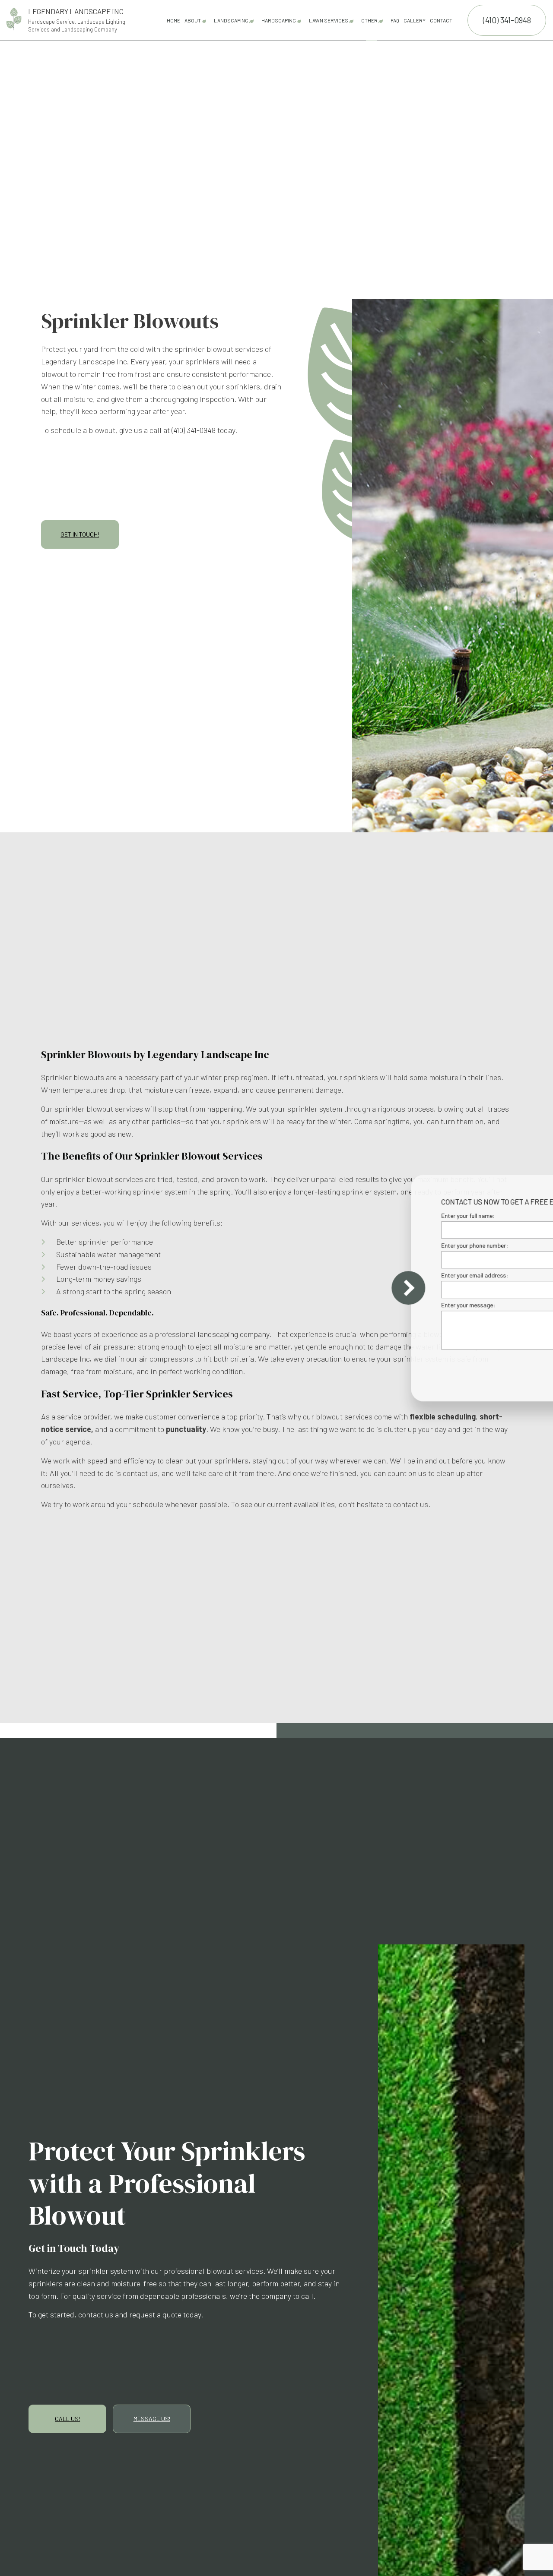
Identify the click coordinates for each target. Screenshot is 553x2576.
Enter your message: (397, 1305)
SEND (499, 1367)
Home (173, 20)
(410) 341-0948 (507, 20)
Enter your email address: (404, 1275)
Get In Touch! (80, 534)
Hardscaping (279, 20)
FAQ (395, 20)
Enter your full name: (397, 1215)
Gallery (415, 20)
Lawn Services (329, 20)
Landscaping (231, 20)
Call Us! (67, 2419)
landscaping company (233, 1334)
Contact (441, 20)
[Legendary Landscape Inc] (14, 18)
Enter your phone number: (404, 1245)
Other (369, 20)
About (193, 20)
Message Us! (152, 2419)
